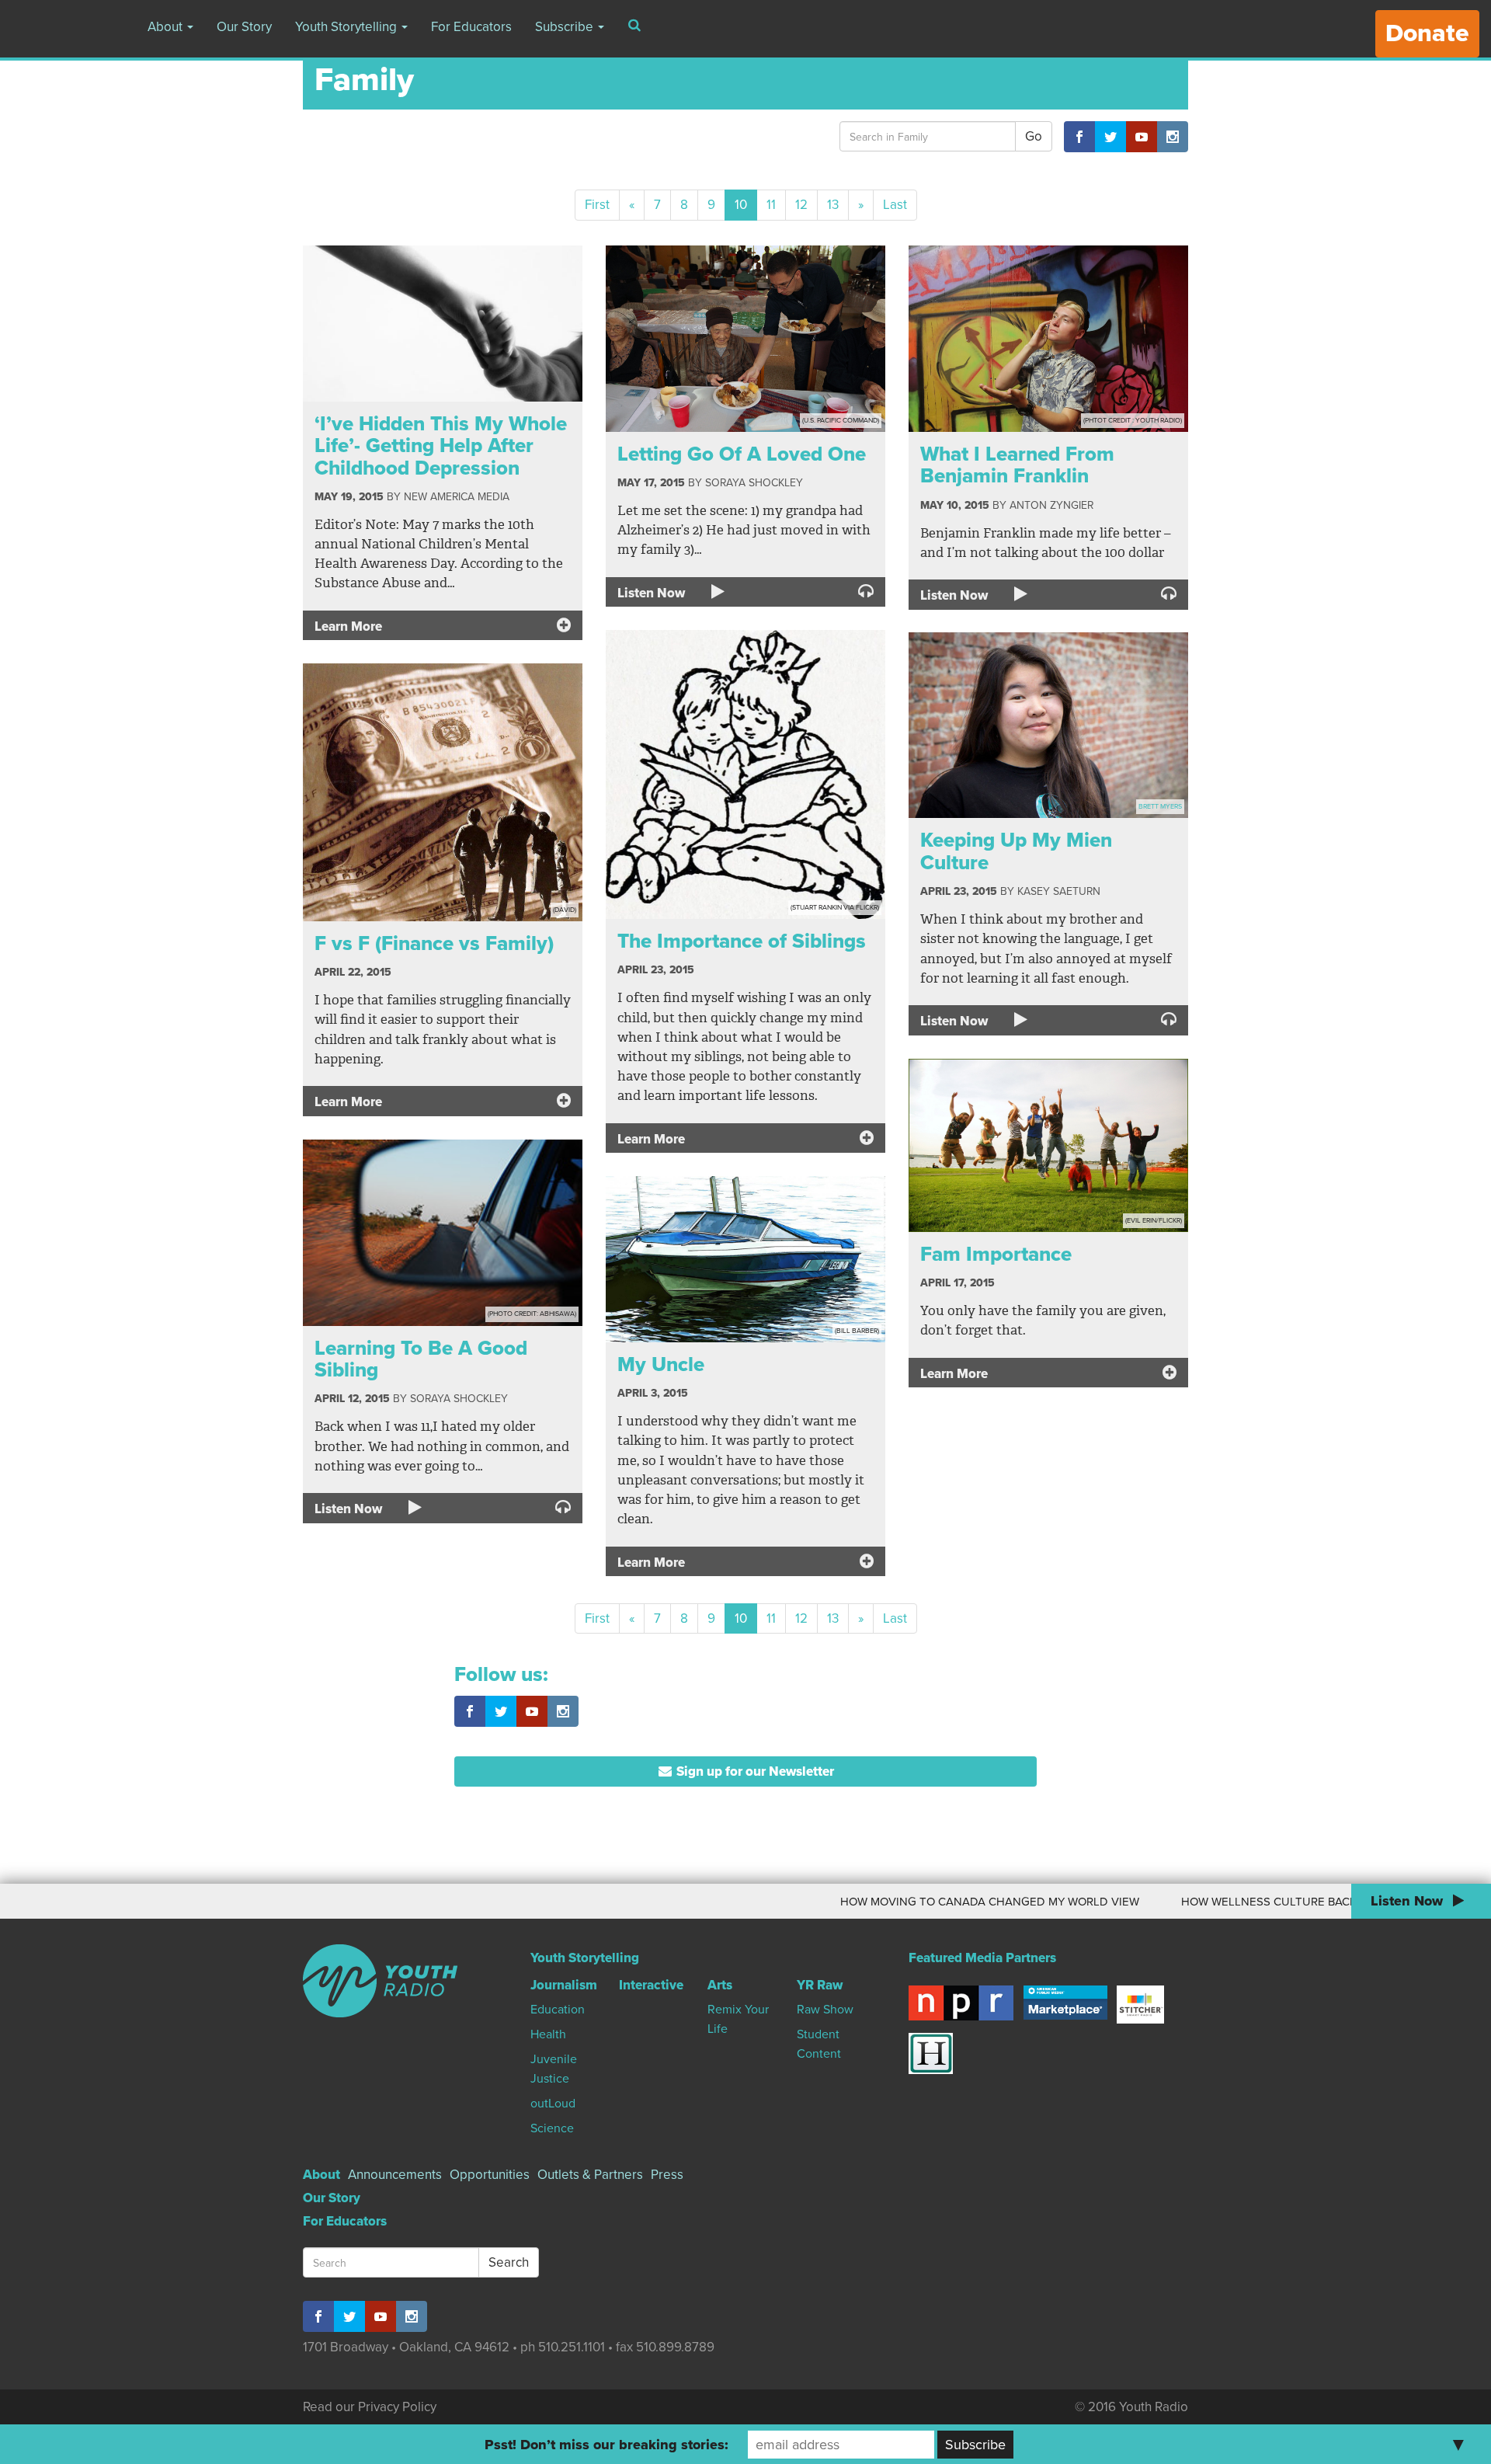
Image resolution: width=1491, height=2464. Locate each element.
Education (558, 2010)
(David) (565, 910)
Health (548, 2034)
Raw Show (825, 2010)
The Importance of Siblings (742, 941)
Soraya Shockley (754, 483)
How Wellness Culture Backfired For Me (1217, 1902)
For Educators (471, 27)
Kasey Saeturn (1059, 891)
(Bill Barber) (857, 1331)
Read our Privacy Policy (370, 2407)
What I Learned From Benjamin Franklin (1017, 465)
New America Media (457, 497)
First (597, 205)
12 (801, 205)
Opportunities (490, 2175)
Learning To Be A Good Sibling (421, 1359)
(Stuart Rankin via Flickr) (835, 908)
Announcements (395, 2175)
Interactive (651, 1985)
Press (667, 2175)
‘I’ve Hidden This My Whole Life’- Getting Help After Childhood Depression (441, 446)
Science (552, 2128)
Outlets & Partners (590, 2175)
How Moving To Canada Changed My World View (900, 1902)
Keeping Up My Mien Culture (1016, 851)
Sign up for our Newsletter (754, 1771)
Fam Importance (996, 1254)
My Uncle (661, 1364)
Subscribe (566, 27)
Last (895, 205)
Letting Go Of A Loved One (742, 454)
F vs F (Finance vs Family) (434, 943)
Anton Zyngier (1051, 505)
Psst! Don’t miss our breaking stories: (606, 2445)
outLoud (553, 2104)
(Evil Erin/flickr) (1154, 1221)
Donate (1427, 33)
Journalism (564, 1985)
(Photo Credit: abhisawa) (532, 1314)
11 (771, 205)
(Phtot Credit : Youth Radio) (1133, 421)
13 (833, 205)
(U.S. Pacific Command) (841, 421)
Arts (720, 1985)
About (167, 27)
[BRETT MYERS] (1048, 724)
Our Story (244, 27)
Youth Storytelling (348, 27)
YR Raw (820, 1985)
